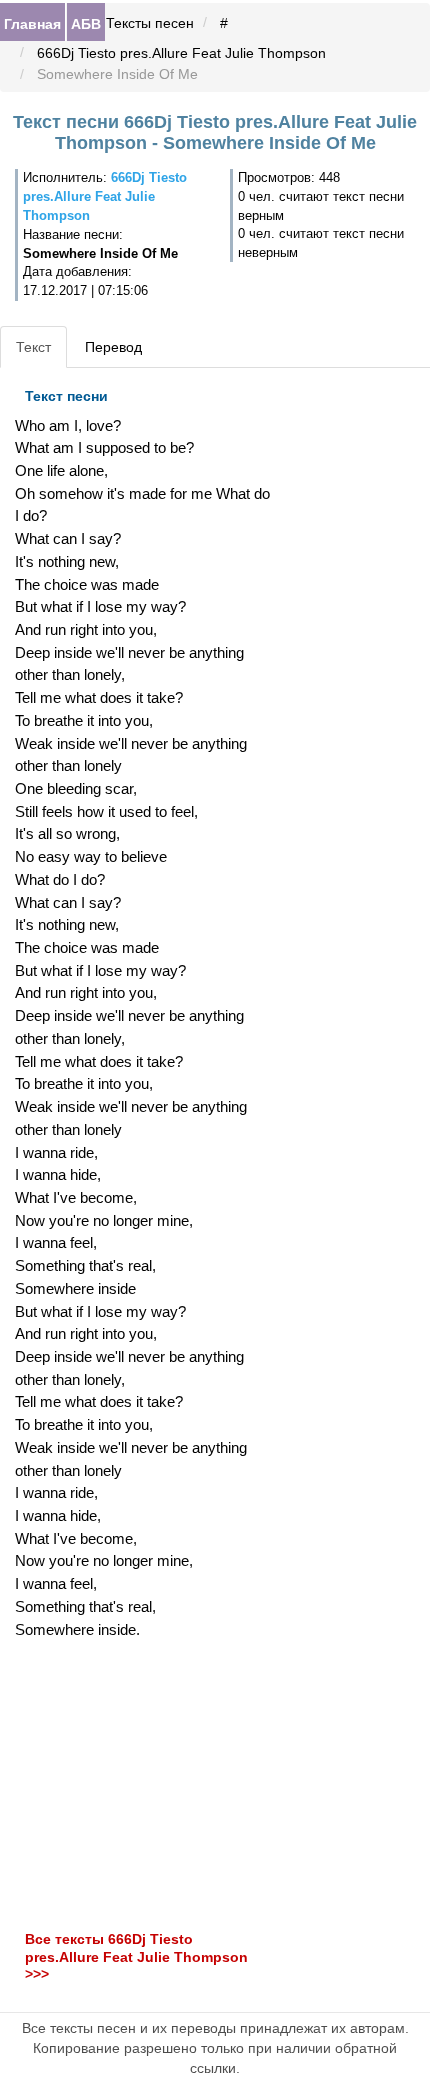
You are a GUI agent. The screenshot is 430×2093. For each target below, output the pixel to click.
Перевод (113, 347)
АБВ (86, 23)
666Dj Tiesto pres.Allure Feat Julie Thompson (181, 53)
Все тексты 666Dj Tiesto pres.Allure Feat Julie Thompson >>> (136, 1957)
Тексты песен (150, 23)
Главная (32, 23)
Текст (33, 347)
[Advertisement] (143, 1785)
